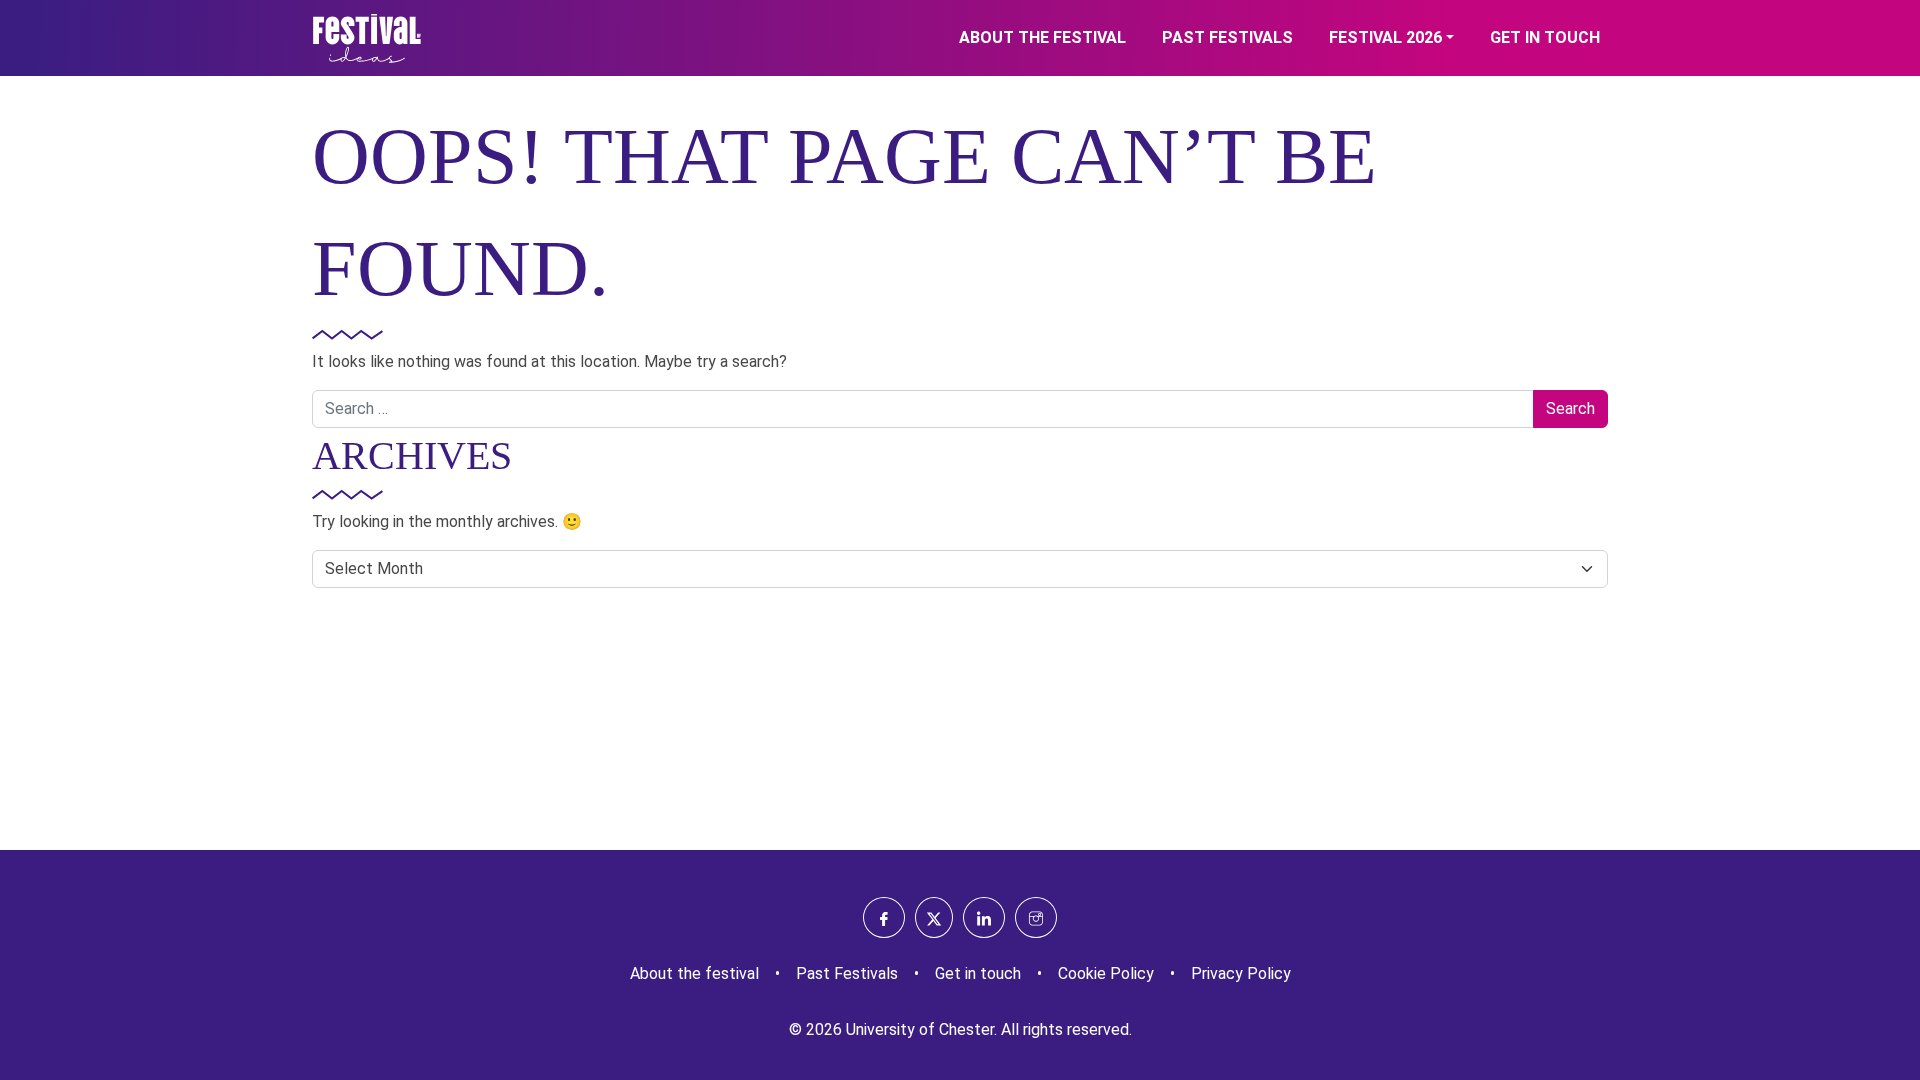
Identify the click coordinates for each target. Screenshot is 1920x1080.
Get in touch (1545, 37)
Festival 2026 (1385, 37)
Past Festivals (1227, 37)
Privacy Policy (1241, 973)
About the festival (1042, 37)
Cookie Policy (1106, 973)
